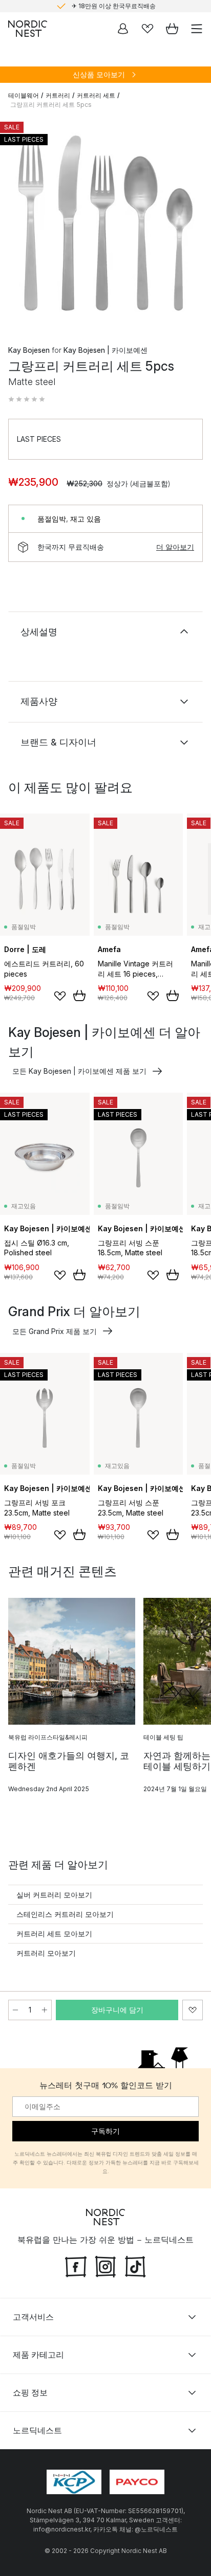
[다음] (193, 224)
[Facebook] (76, 2266)
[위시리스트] (147, 29)
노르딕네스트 (37, 2430)
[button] (27, 399)
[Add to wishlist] (60, 996)
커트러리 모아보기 (46, 1953)
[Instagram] (105, 2266)
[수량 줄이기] (15, 2010)
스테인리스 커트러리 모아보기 (65, 1914)
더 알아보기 (175, 547)
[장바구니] (172, 29)
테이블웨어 (24, 95)
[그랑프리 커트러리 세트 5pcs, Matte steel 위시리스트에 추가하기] (193, 2010)
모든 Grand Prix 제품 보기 (55, 1331)
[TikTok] (135, 2266)
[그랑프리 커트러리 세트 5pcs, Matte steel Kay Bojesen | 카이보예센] (105, 223)
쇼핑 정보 (30, 2392)
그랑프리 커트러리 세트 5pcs (51, 105)
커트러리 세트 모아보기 (54, 1934)
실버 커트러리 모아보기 (54, 1895)
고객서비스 (33, 2317)
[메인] (28, 29)
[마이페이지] (123, 29)
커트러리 (58, 95)
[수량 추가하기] (45, 2010)
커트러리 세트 (96, 95)
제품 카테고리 (38, 2355)
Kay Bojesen (29, 350)
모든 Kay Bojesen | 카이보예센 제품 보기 (79, 1071)
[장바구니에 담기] (79, 996)
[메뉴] (197, 29)
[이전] (18, 224)
